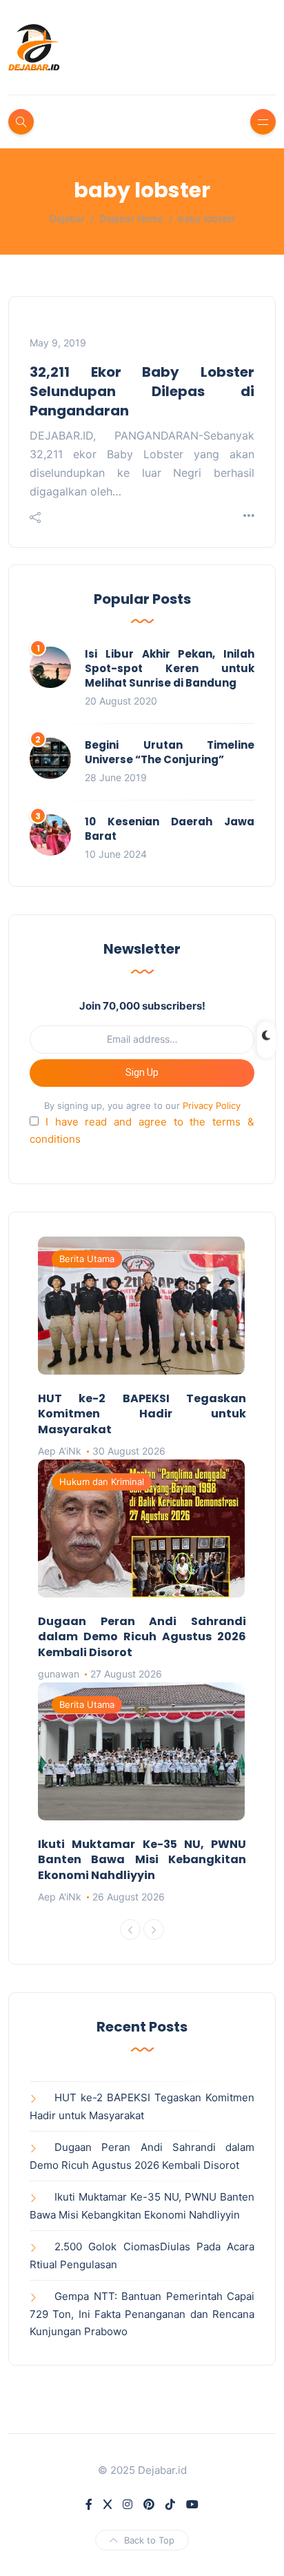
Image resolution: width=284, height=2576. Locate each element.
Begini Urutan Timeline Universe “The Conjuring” (170, 752)
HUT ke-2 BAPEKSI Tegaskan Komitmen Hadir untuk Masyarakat (142, 1414)
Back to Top (149, 2540)
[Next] (154, 1929)
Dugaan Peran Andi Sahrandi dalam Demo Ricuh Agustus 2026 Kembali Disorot (142, 1637)
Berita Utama (87, 1259)
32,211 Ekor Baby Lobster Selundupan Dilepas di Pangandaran (142, 391)
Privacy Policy (212, 1105)
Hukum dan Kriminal (102, 1482)
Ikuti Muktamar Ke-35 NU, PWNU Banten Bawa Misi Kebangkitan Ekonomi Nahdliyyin (142, 1860)
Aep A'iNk (60, 1451)
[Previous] (130, 1929)
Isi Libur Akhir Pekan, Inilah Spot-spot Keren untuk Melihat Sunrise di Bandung (170, 668)
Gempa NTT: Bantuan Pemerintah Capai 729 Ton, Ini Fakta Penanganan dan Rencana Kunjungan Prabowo (142, 2314)
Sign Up (142, 1072)
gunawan (59, 1674)
